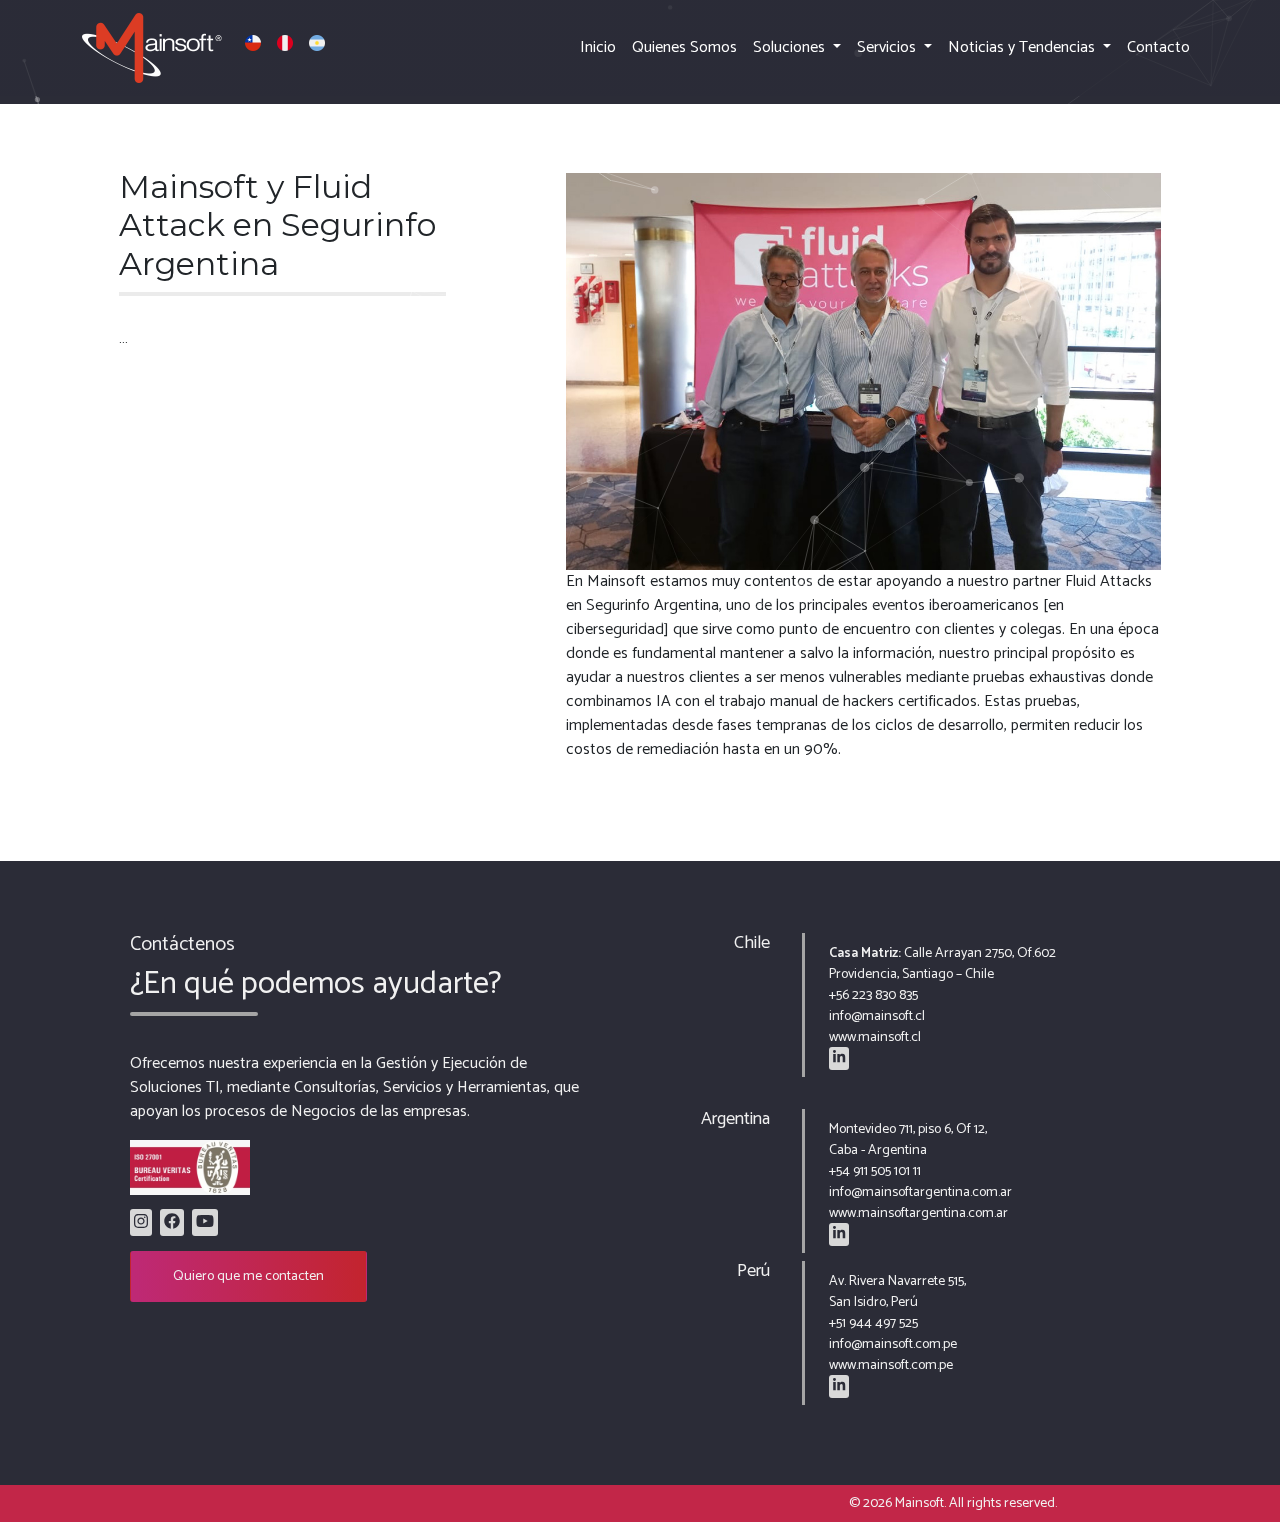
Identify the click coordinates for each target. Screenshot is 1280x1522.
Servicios (888, 47)
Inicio (598, 47)
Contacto (1158, 47)
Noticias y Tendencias (1023, 47)
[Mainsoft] (203, 48)
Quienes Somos (684, 47)
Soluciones (791, 47)
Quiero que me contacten (248, 1276)
